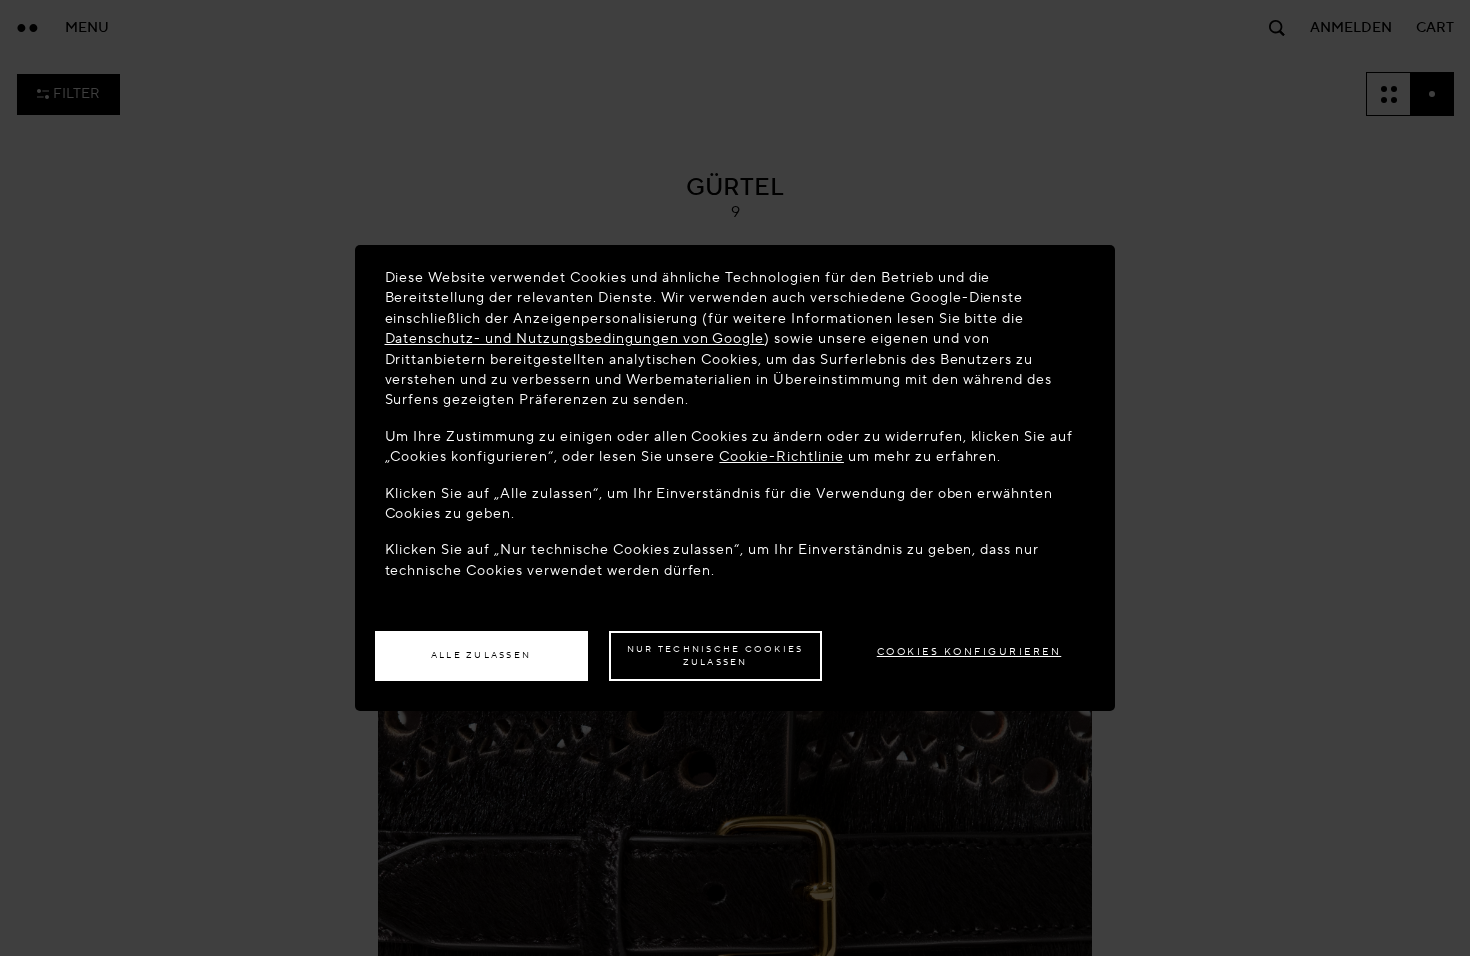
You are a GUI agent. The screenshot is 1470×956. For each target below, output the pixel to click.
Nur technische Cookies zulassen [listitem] (715, 656)
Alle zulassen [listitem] (481, 655)
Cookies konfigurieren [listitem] (969, 651)
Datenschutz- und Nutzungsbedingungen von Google (575, 338)
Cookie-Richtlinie (781, 456)
